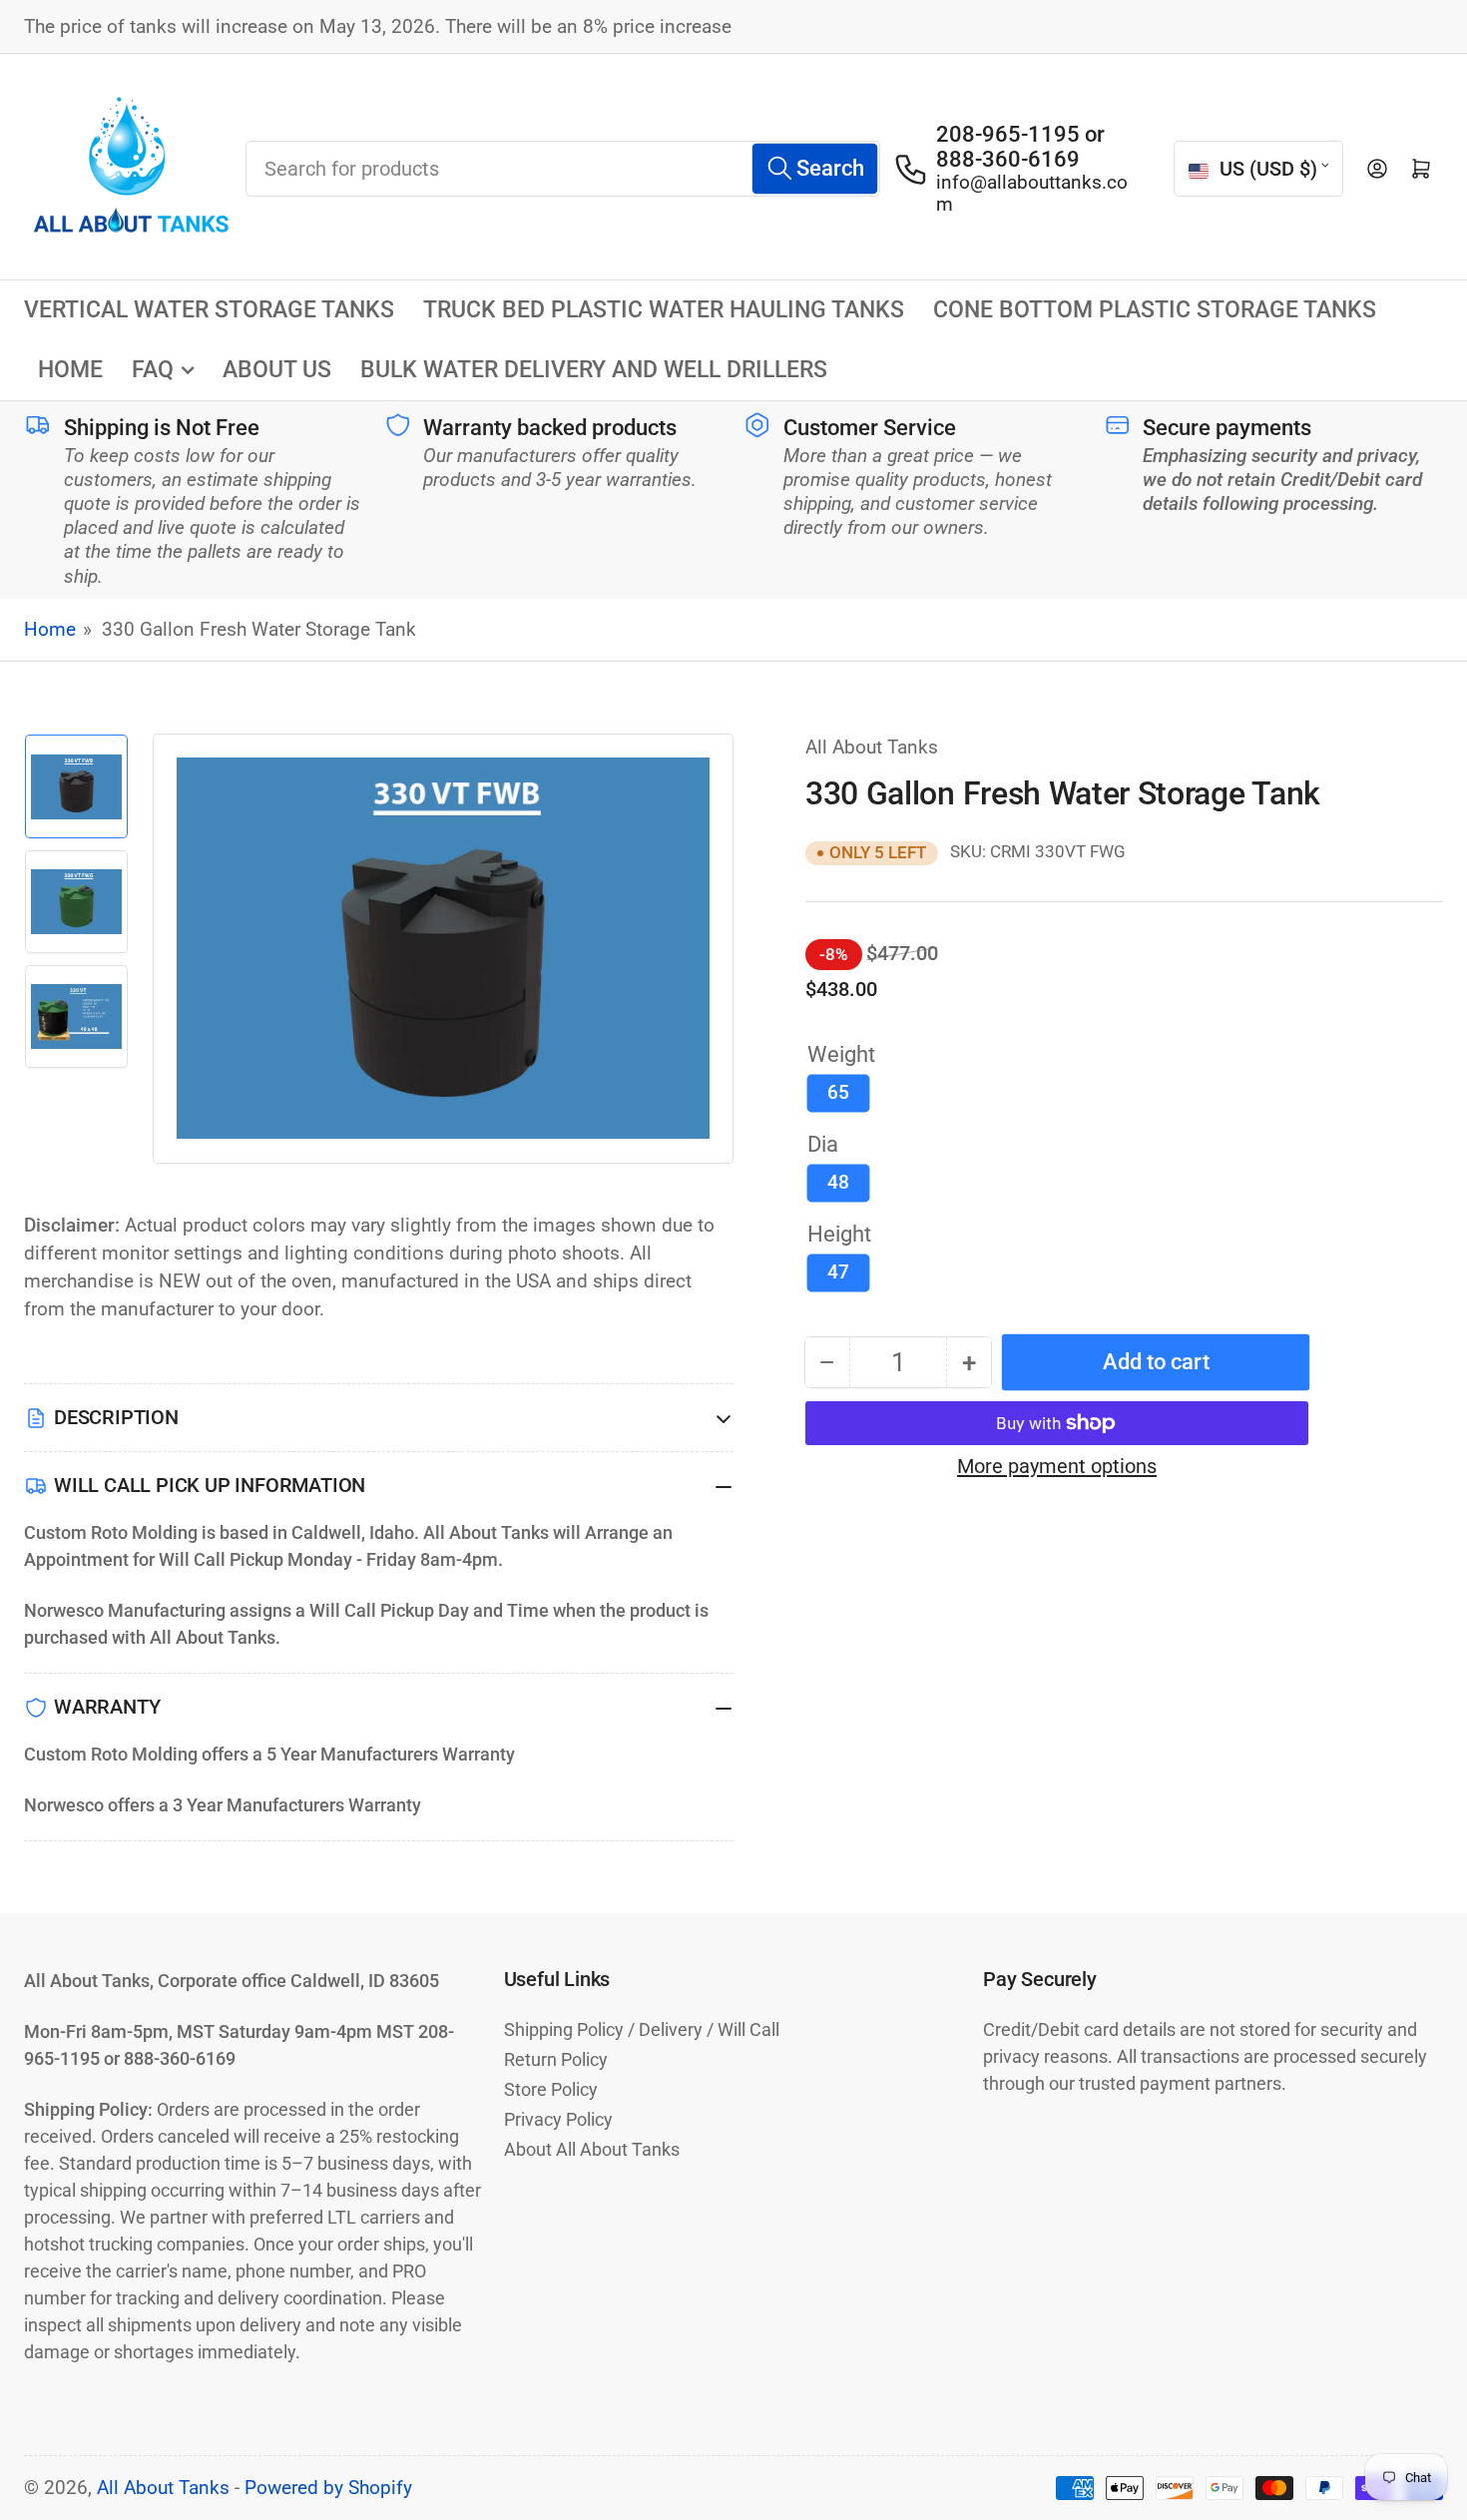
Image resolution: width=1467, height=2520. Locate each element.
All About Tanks (872, 748)
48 (838, 1183)
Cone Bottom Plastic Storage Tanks (1155, 310)
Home (70, 370)
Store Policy (551, 2089)
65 (838, 1093)
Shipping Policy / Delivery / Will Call (642, 2029)
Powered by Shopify (328, 2488)
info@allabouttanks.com (1032, 194)
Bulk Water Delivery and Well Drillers (594, 370)
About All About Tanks (592, 2149)
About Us (277, 370)
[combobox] (563, 169)
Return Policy (556, 2059)
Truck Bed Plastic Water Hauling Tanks (664, 310)
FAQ (153, 370)
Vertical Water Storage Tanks (209, 310)
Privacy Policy (558, 2119)
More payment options (1057, 1466)
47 (838, 1272)
